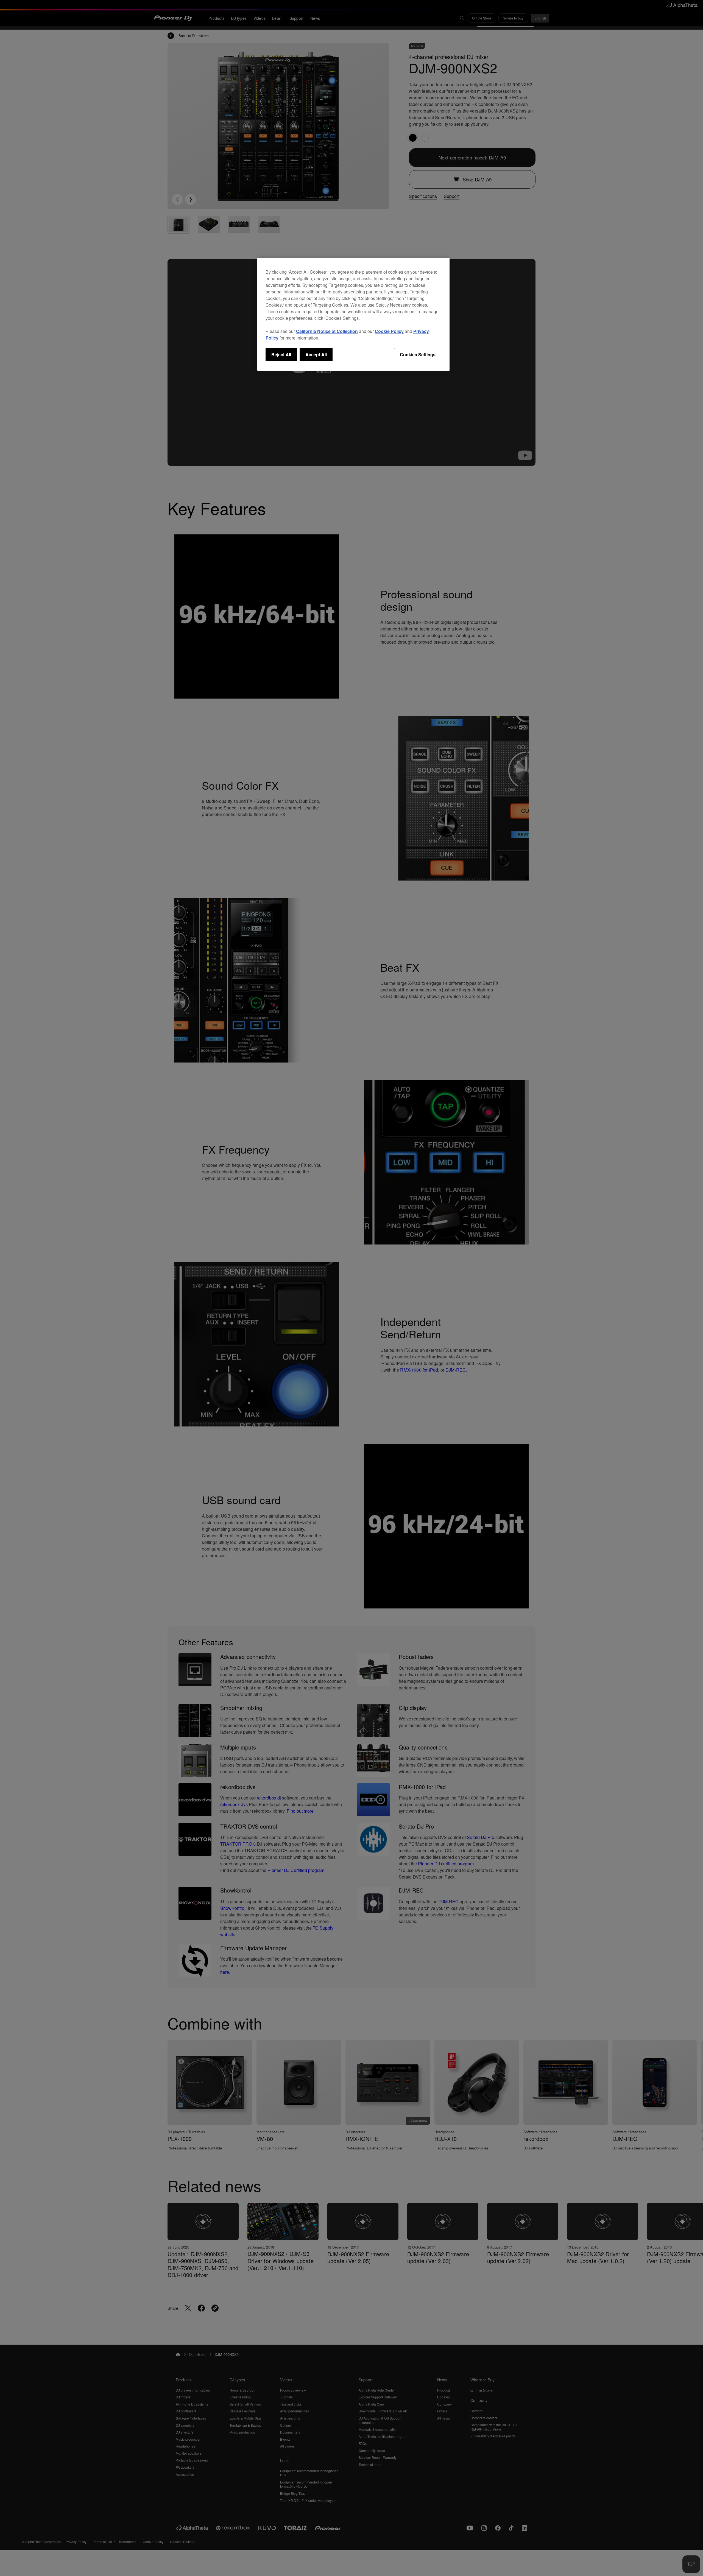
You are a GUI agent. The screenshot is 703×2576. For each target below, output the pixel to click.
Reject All (281, 354)
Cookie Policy (389, 331)
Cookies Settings (418, 354)
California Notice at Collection (327, 331)
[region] (353, 314)
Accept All (316, 354)
